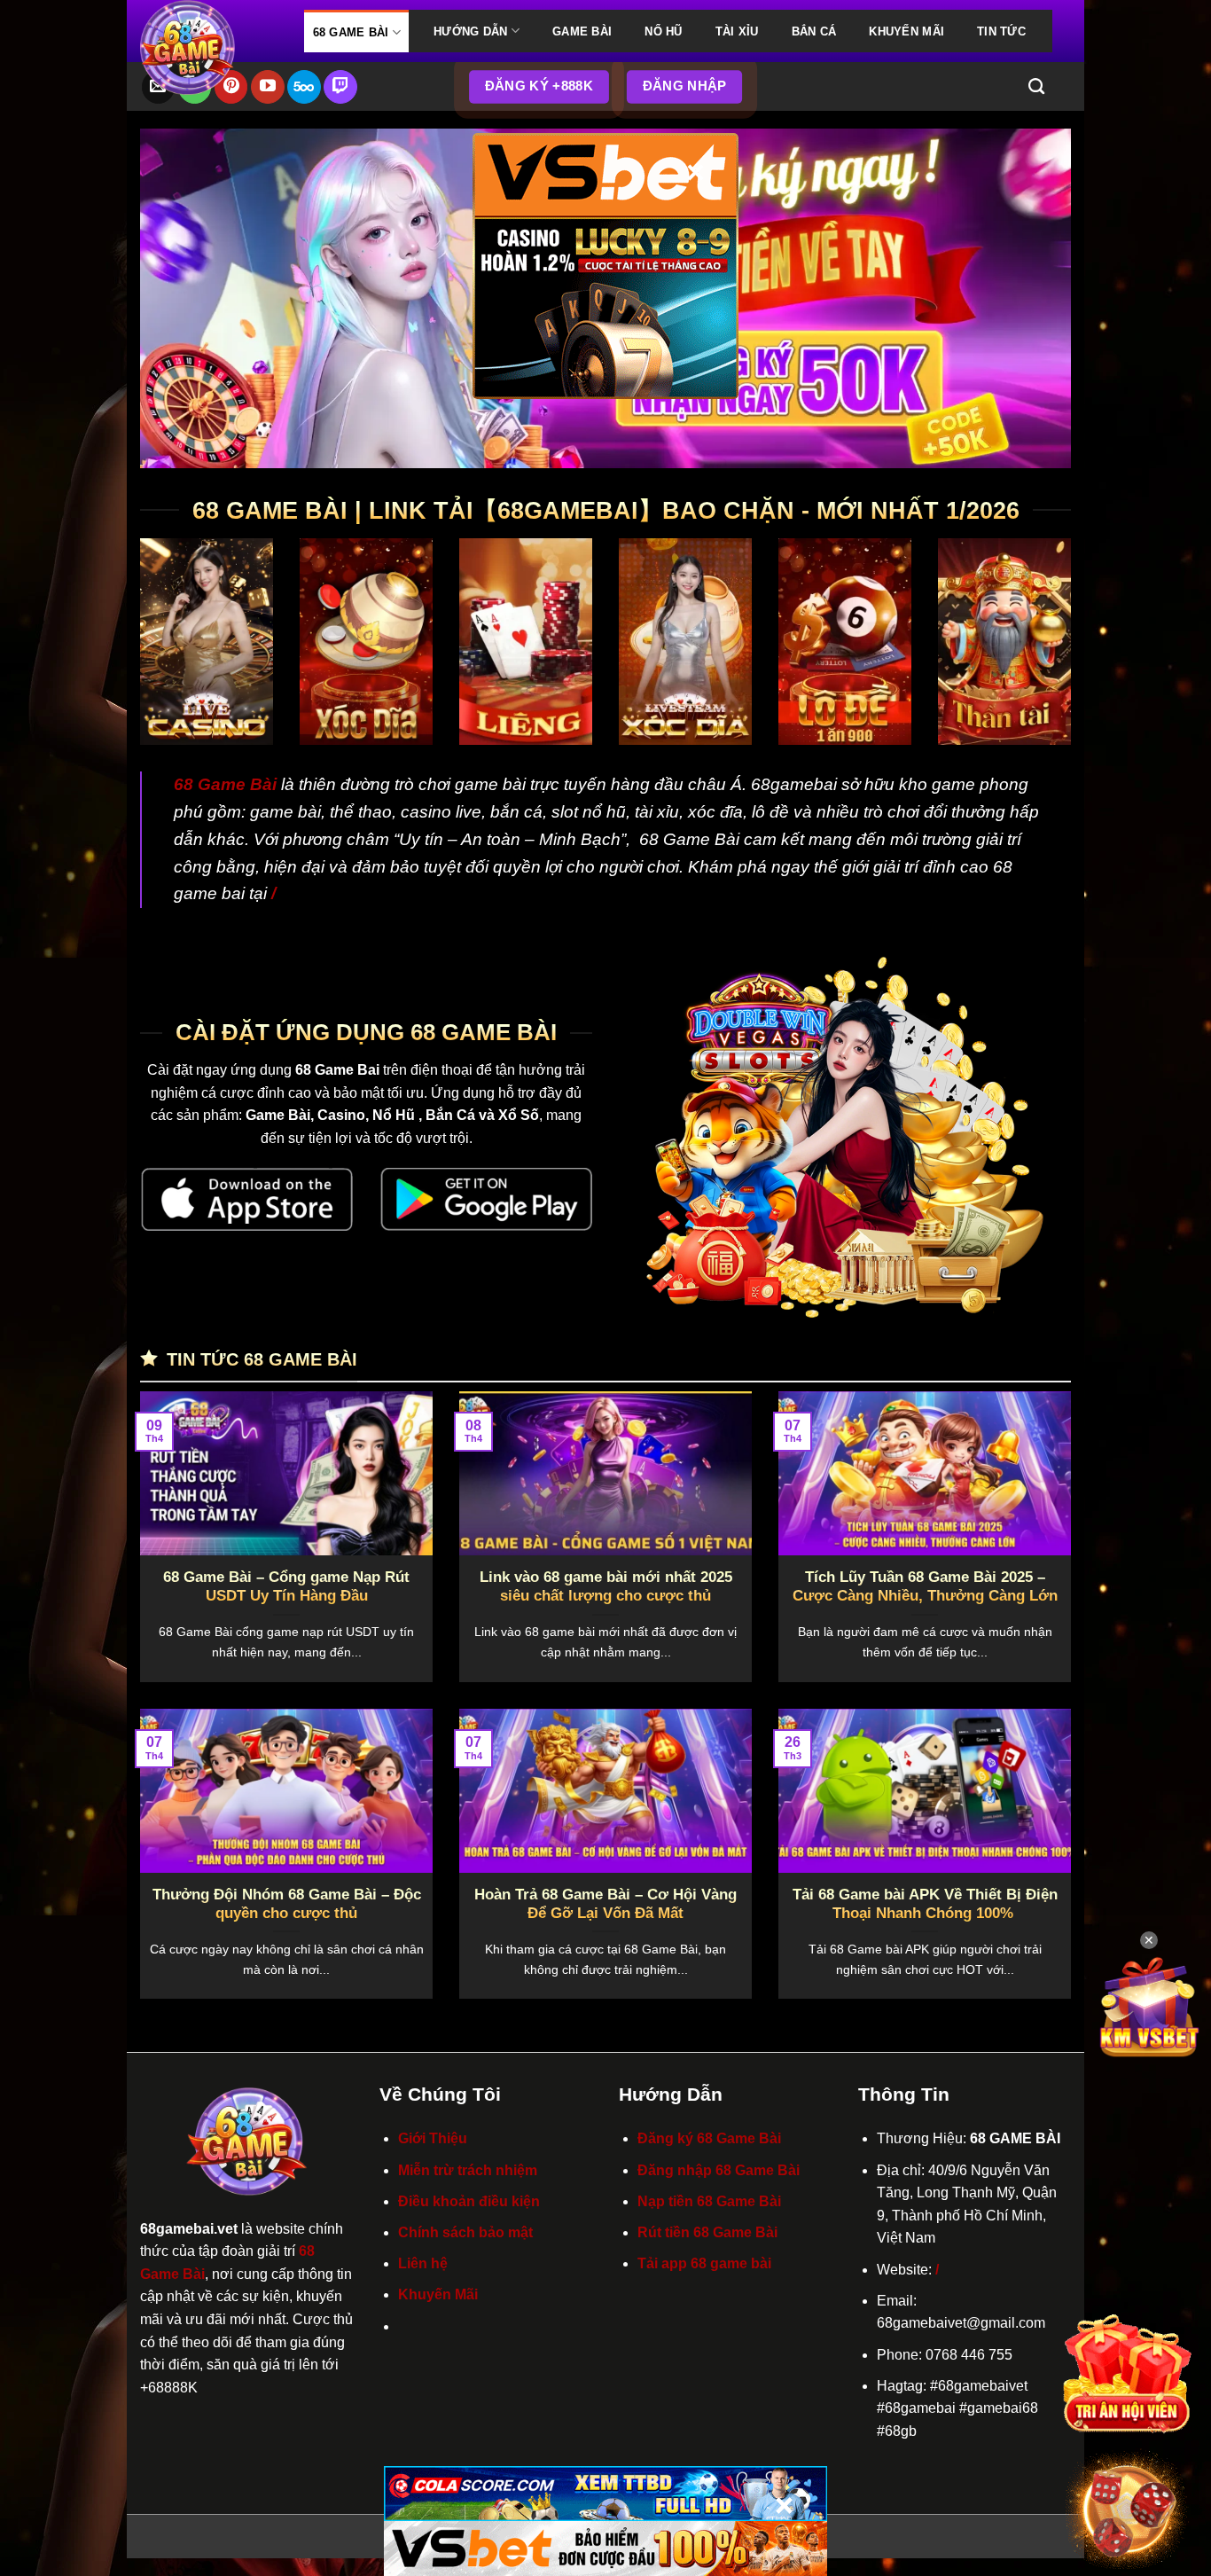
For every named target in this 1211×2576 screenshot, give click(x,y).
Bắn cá (814, 31)
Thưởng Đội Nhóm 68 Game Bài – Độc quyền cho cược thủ (287, 1904)
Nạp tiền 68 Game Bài (709, 2201)
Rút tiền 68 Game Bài (707, 2232)
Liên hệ (423, 2263)
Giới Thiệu (433, 2138)
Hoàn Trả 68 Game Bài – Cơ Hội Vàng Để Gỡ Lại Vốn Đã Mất (605, 1904)
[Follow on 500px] (304, 87)
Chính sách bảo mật (465, 2232)
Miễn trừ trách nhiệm (468, 2170)
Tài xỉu (737, 31)
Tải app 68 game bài (704, 2263)
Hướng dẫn (470, 31)
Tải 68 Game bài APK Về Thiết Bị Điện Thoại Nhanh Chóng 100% (925, 1904)
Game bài (582, 31)
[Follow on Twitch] (340, 87)
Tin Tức (1001, 31)
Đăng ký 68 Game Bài (709, 2138)
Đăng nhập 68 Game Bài (719, 2170)
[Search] (1036, 87)
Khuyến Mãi (906, 31)
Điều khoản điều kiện (469, 2201)
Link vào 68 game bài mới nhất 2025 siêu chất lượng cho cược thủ (606, 1587)
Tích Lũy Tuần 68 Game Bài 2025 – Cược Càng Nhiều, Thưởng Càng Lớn (925, 1587)
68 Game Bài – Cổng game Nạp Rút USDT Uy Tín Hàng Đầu (286, 1587)
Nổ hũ (663, 31)
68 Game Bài (351, 32)
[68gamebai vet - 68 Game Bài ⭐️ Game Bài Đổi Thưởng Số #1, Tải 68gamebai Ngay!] (209, 47)
